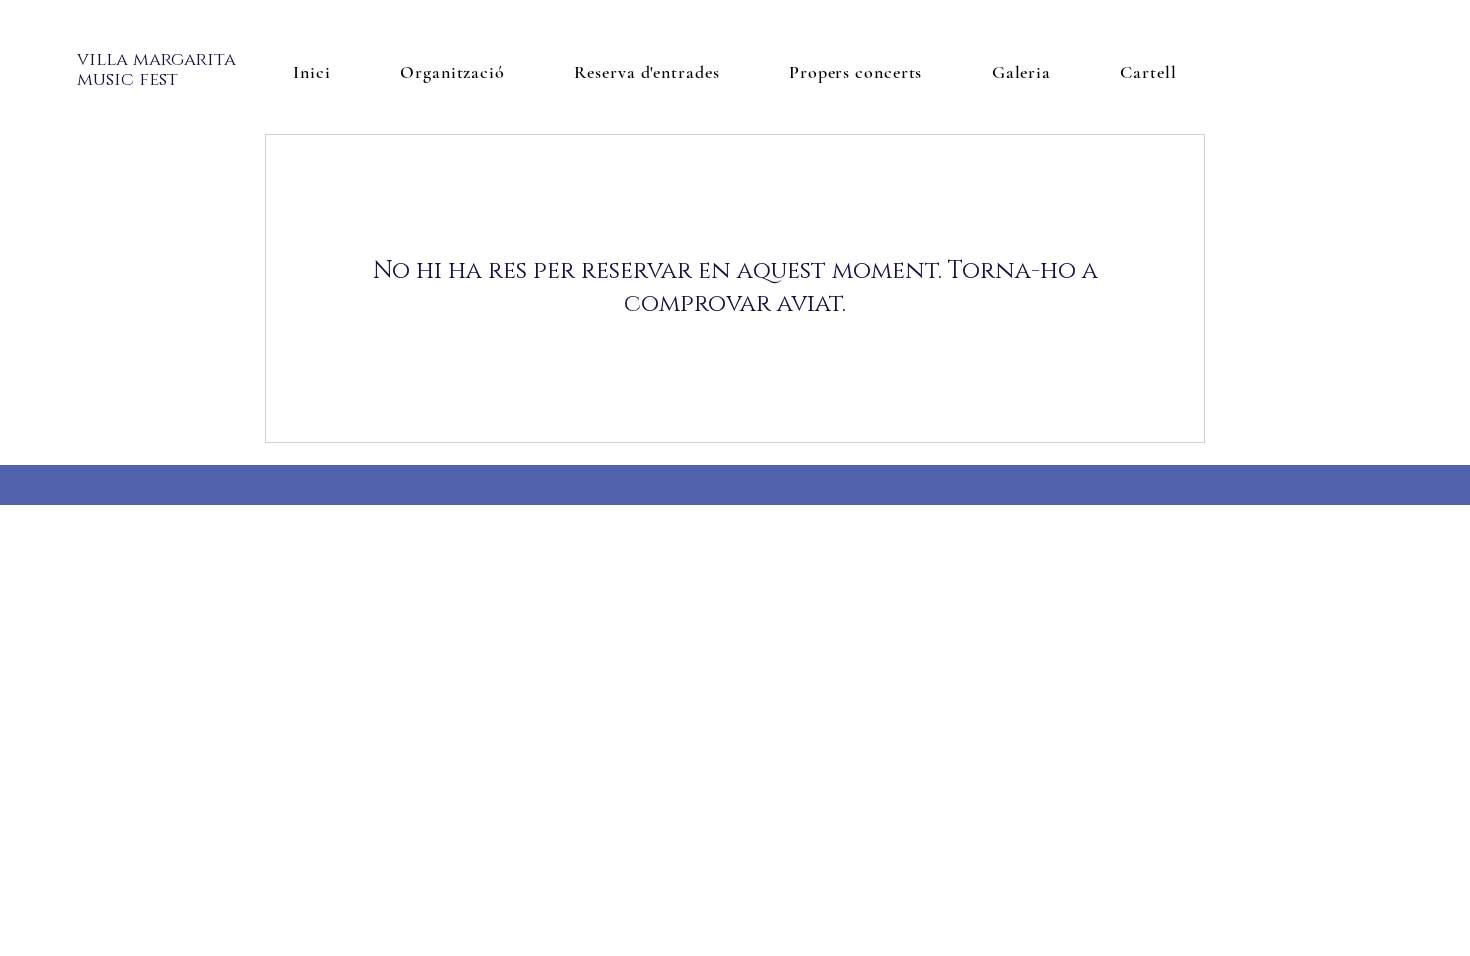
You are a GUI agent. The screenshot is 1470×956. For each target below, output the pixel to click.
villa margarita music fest (156, 70)
